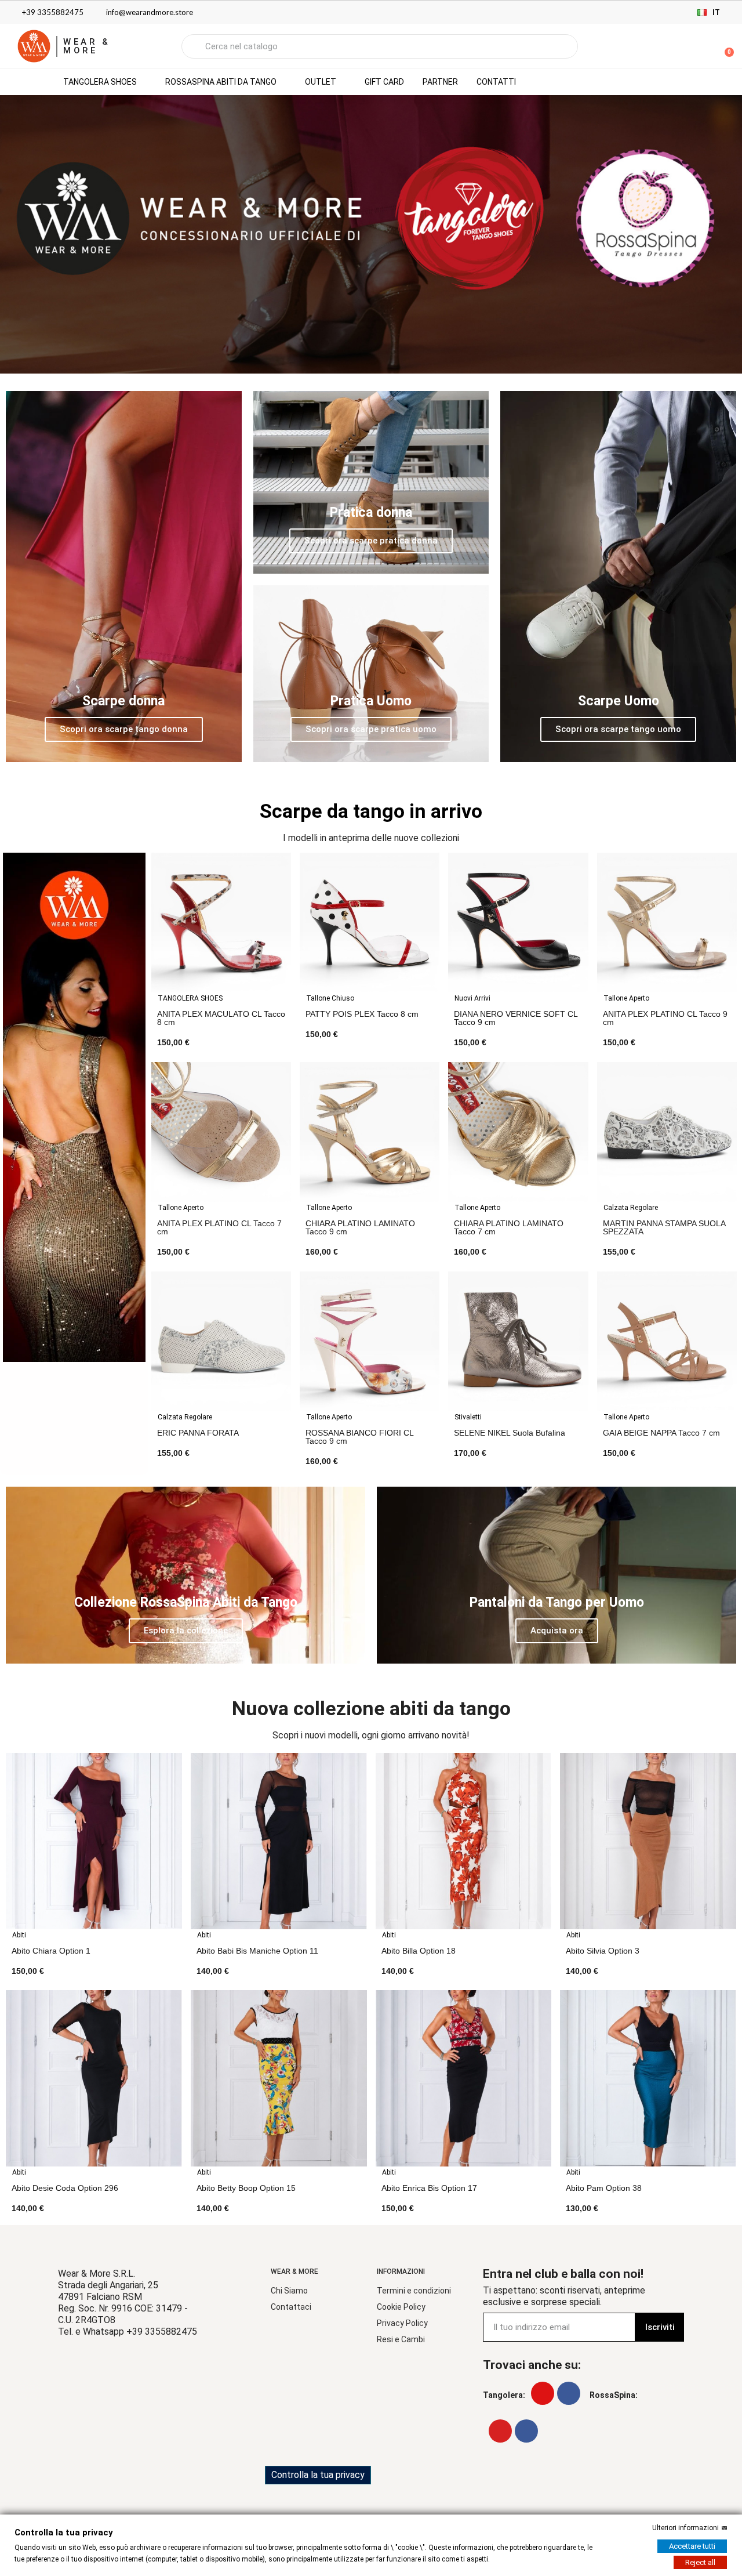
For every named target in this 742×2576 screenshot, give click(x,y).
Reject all (700, 2562)
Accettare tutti (692, 2546)
